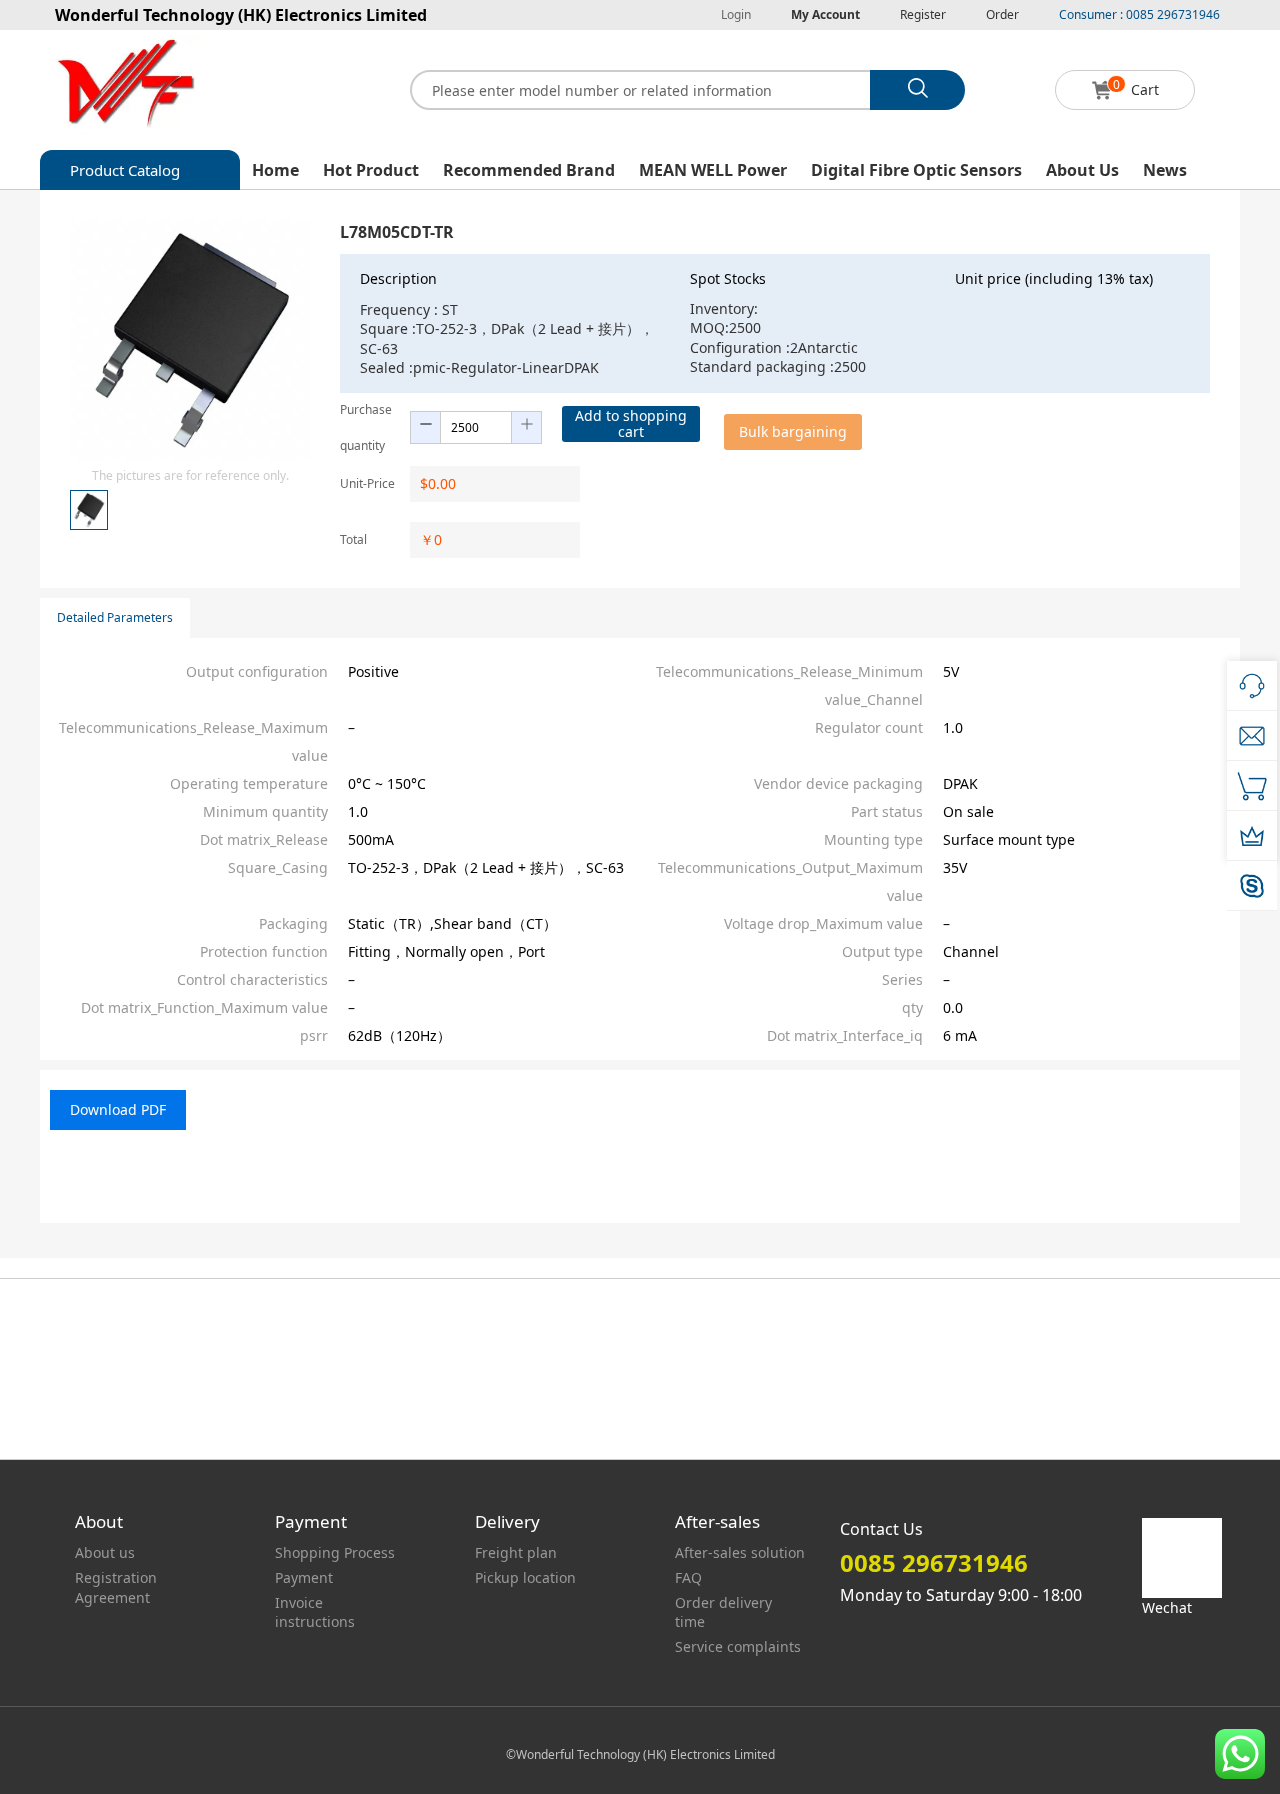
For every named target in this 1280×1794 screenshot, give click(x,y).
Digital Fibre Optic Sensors (916, 170)
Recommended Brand (529, 170)
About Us (1082, 170)
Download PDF (118, 1109)
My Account (825, 14)
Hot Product (371, 170)
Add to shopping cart (631, 423)
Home (275, 170)
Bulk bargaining (793, 431)
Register (923, 14)
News (1165, 170)
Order (1002, 14)
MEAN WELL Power (713, 170)
